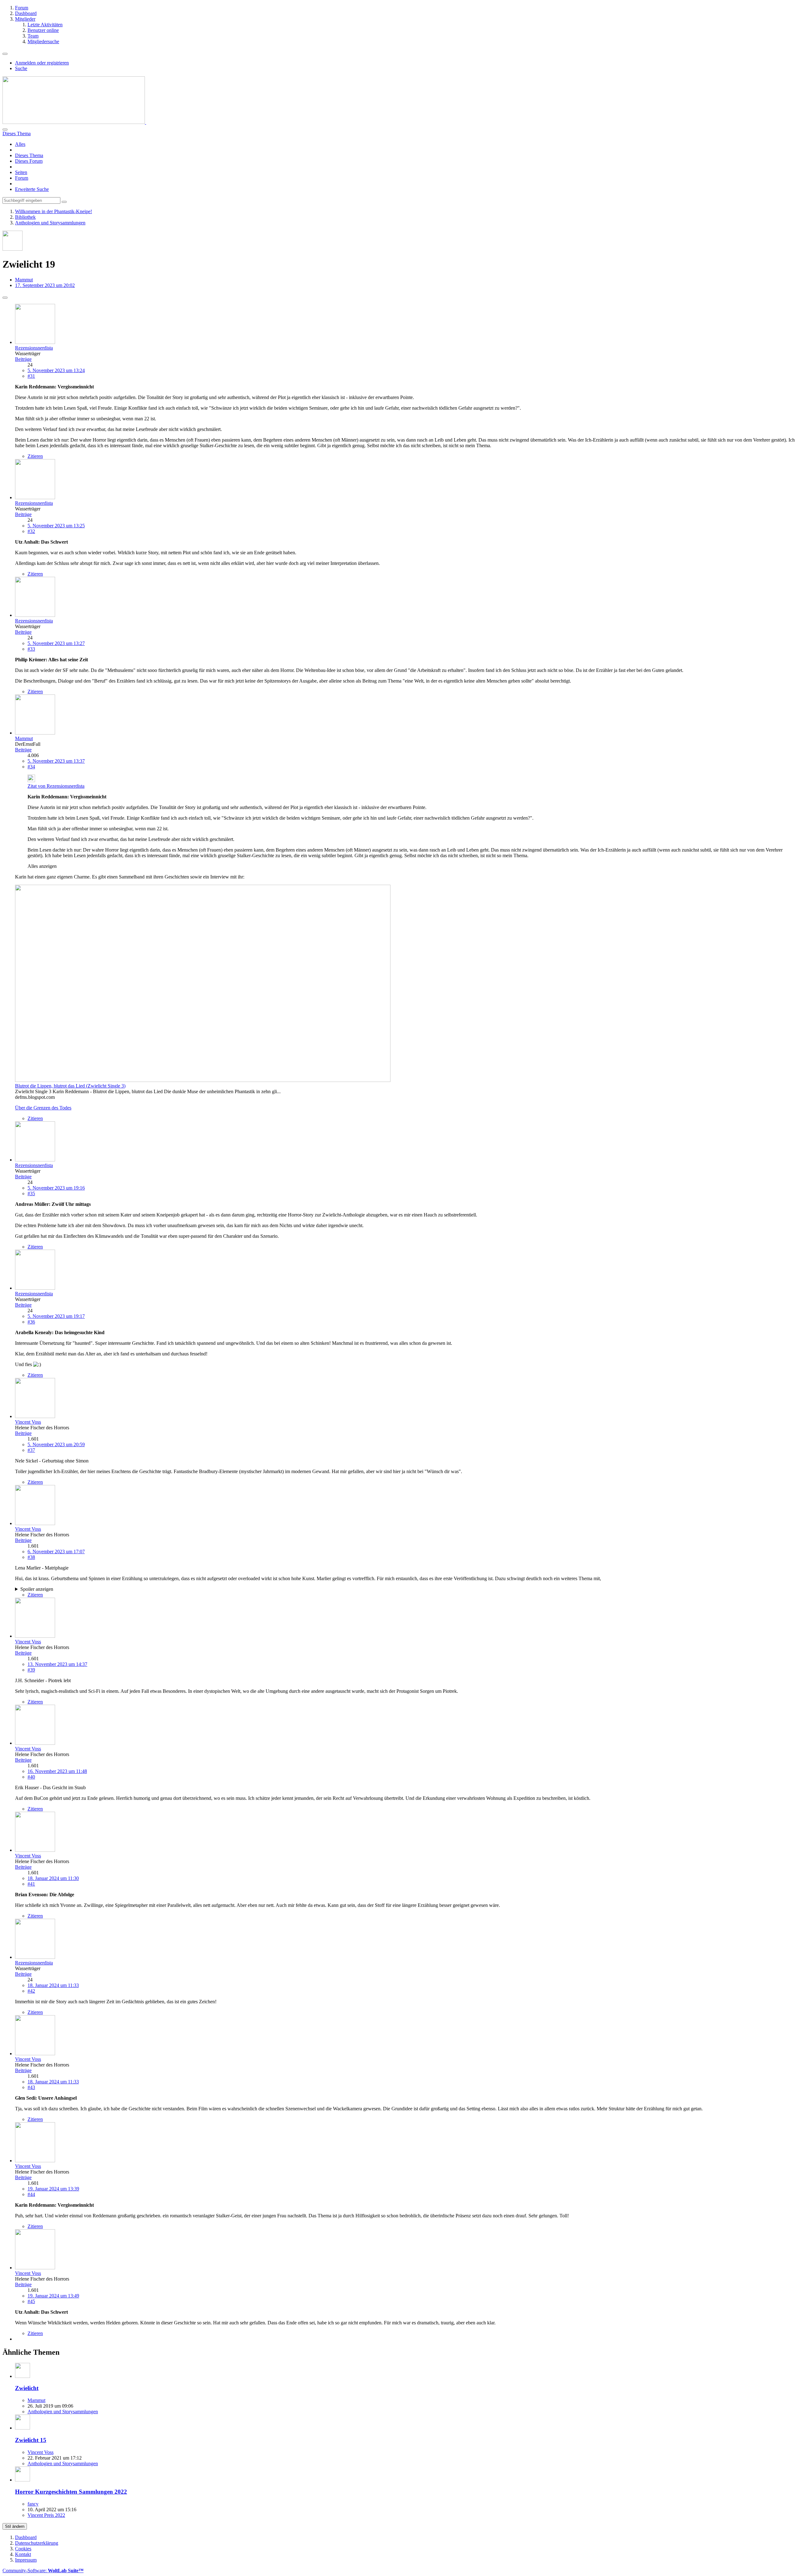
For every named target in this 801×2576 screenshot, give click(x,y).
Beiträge (23, 359)
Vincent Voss (41, 2452)
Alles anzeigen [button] (42, 866)
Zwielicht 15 (31, 2440)
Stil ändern (15, 2526)
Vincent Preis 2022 (46, 2515)
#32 (31, 531)
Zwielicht (27, 2388)
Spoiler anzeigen (37, 1589)
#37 (31, 1450)
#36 (31, 1322)
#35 (31, 1193)
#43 (31, 2087)
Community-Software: (43, 2571)
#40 (31, 1777)
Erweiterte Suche (32, 189)
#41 (31, 1884)
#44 (31, 2194)
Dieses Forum (29, 161)
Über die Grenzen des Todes (43, 1108)
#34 (31, 767)
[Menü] (5, 54)
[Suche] (5, 130)
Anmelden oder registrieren (42, 63)
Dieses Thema (29, 155)
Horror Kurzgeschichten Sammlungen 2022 (71, 2492)
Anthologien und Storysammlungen (63, 2412)
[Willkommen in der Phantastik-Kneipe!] (74, 122)
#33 (31, 649)
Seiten (21, 172)
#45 (31, 2301)
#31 (31, 376)
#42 (31, 1991)
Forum (22, 178)
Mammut (36, 2400)
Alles (20, 144)
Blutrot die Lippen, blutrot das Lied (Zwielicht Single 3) (70, 1086)
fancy (33, 2504)
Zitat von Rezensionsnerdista (56, 786)
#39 (31, 1670)
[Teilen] (5, 298)
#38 (31, 1557)
